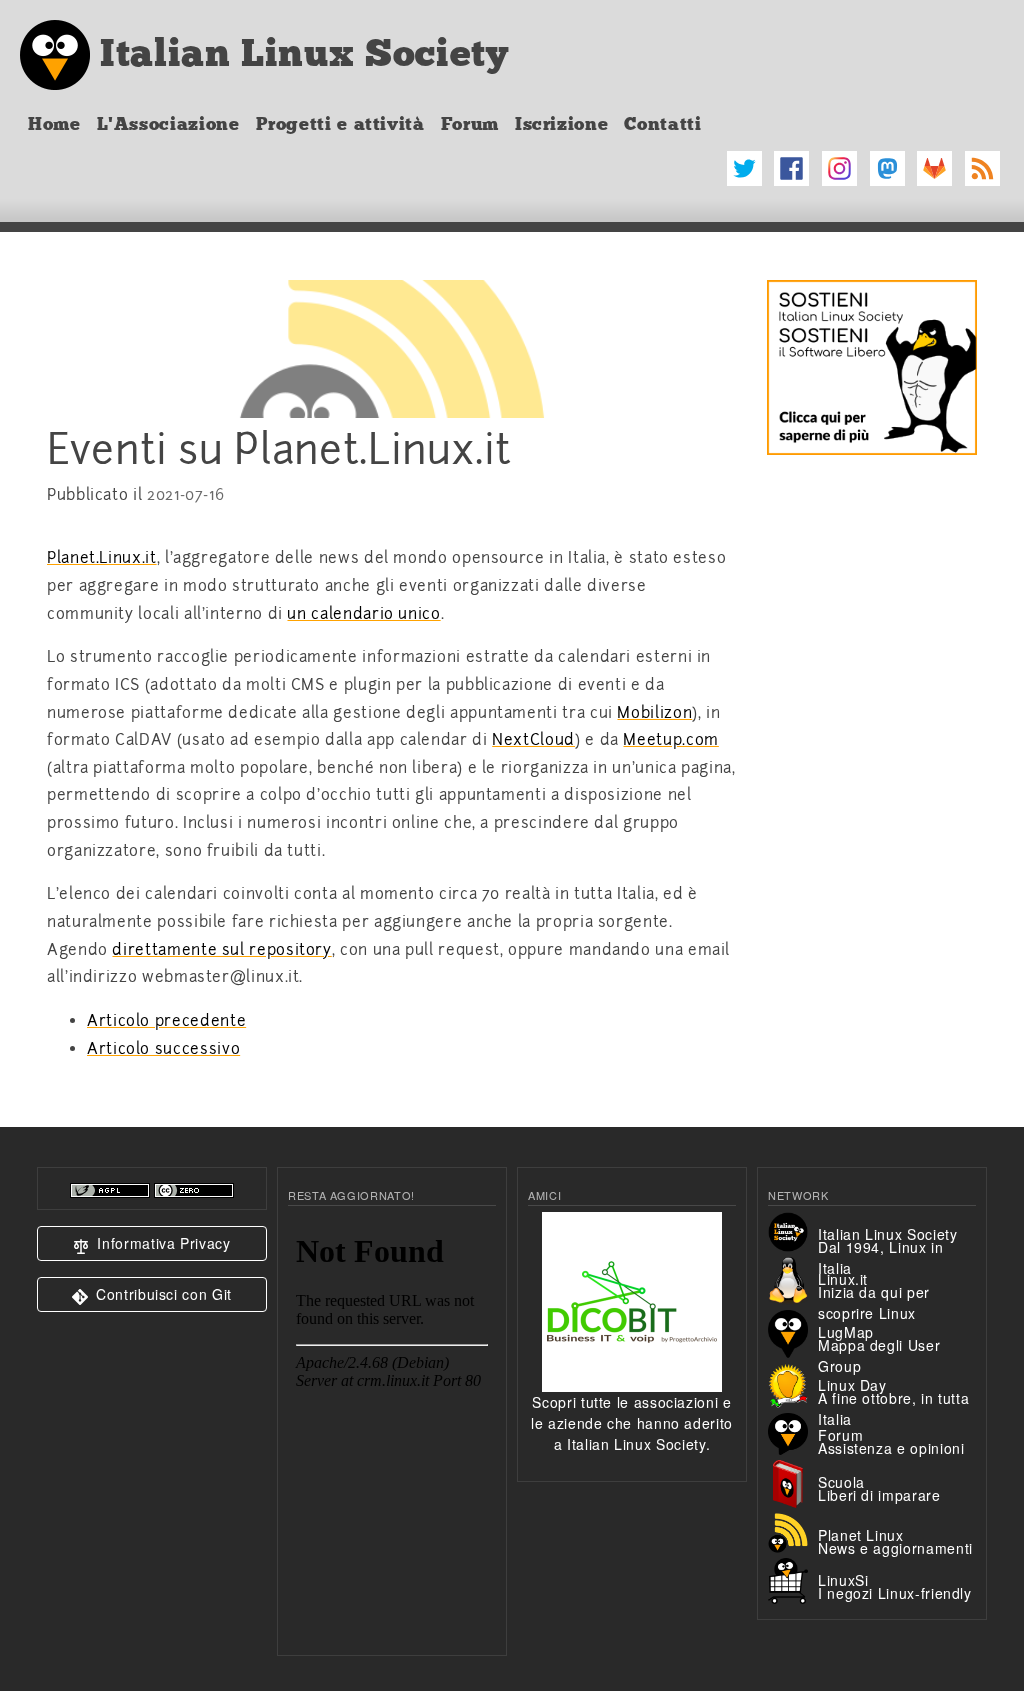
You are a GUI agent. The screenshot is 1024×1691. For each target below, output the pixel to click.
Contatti (662, 124)
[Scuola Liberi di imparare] (793, 1481)
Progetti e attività (340, 124)
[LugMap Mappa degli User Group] (793, 1331)
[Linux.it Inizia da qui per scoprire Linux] (793, 1278)
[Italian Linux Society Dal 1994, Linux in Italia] (793, 1230)
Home (54, 124)
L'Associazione (168, 124)
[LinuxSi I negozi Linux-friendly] (793, 1579)
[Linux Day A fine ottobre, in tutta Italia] (793, 1383)
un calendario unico (363, 614)
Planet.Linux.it (102, 558)
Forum (470, 124)
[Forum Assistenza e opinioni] (793, 1432)
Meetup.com (670, 740)
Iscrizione (561, 124)
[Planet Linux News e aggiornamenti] (793, 1530)
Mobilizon (654, 713)
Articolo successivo (163, 1049)
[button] (152, 1243)
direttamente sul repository (221, 950)
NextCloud (533, 740)
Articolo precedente (166, 1021)
